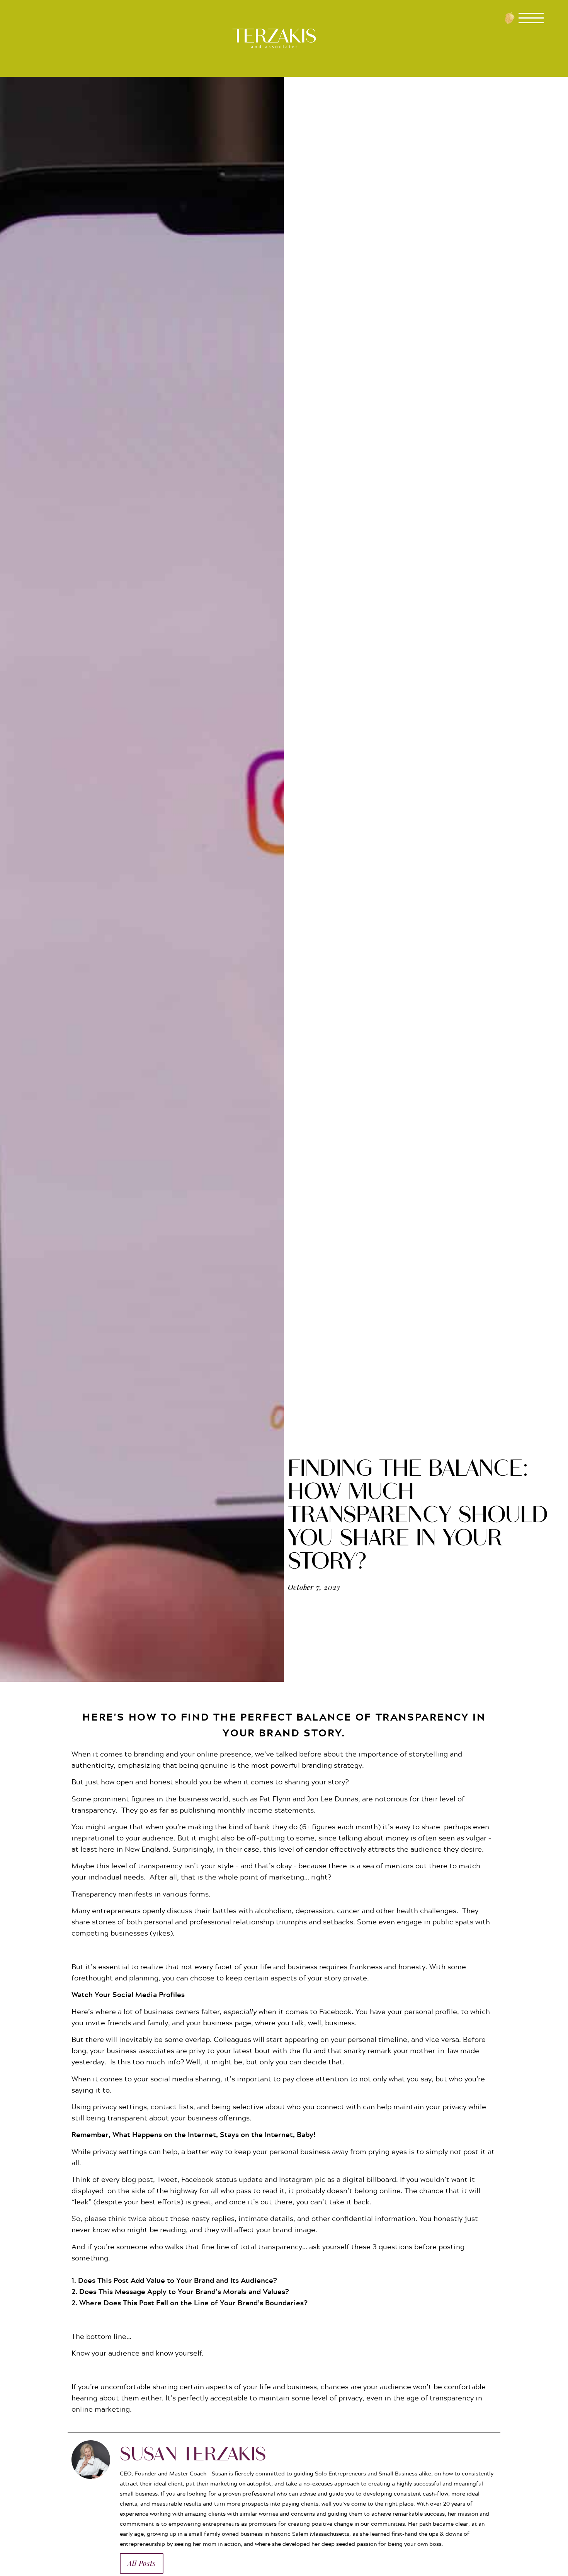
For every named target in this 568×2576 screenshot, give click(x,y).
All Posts (142, 2563)
